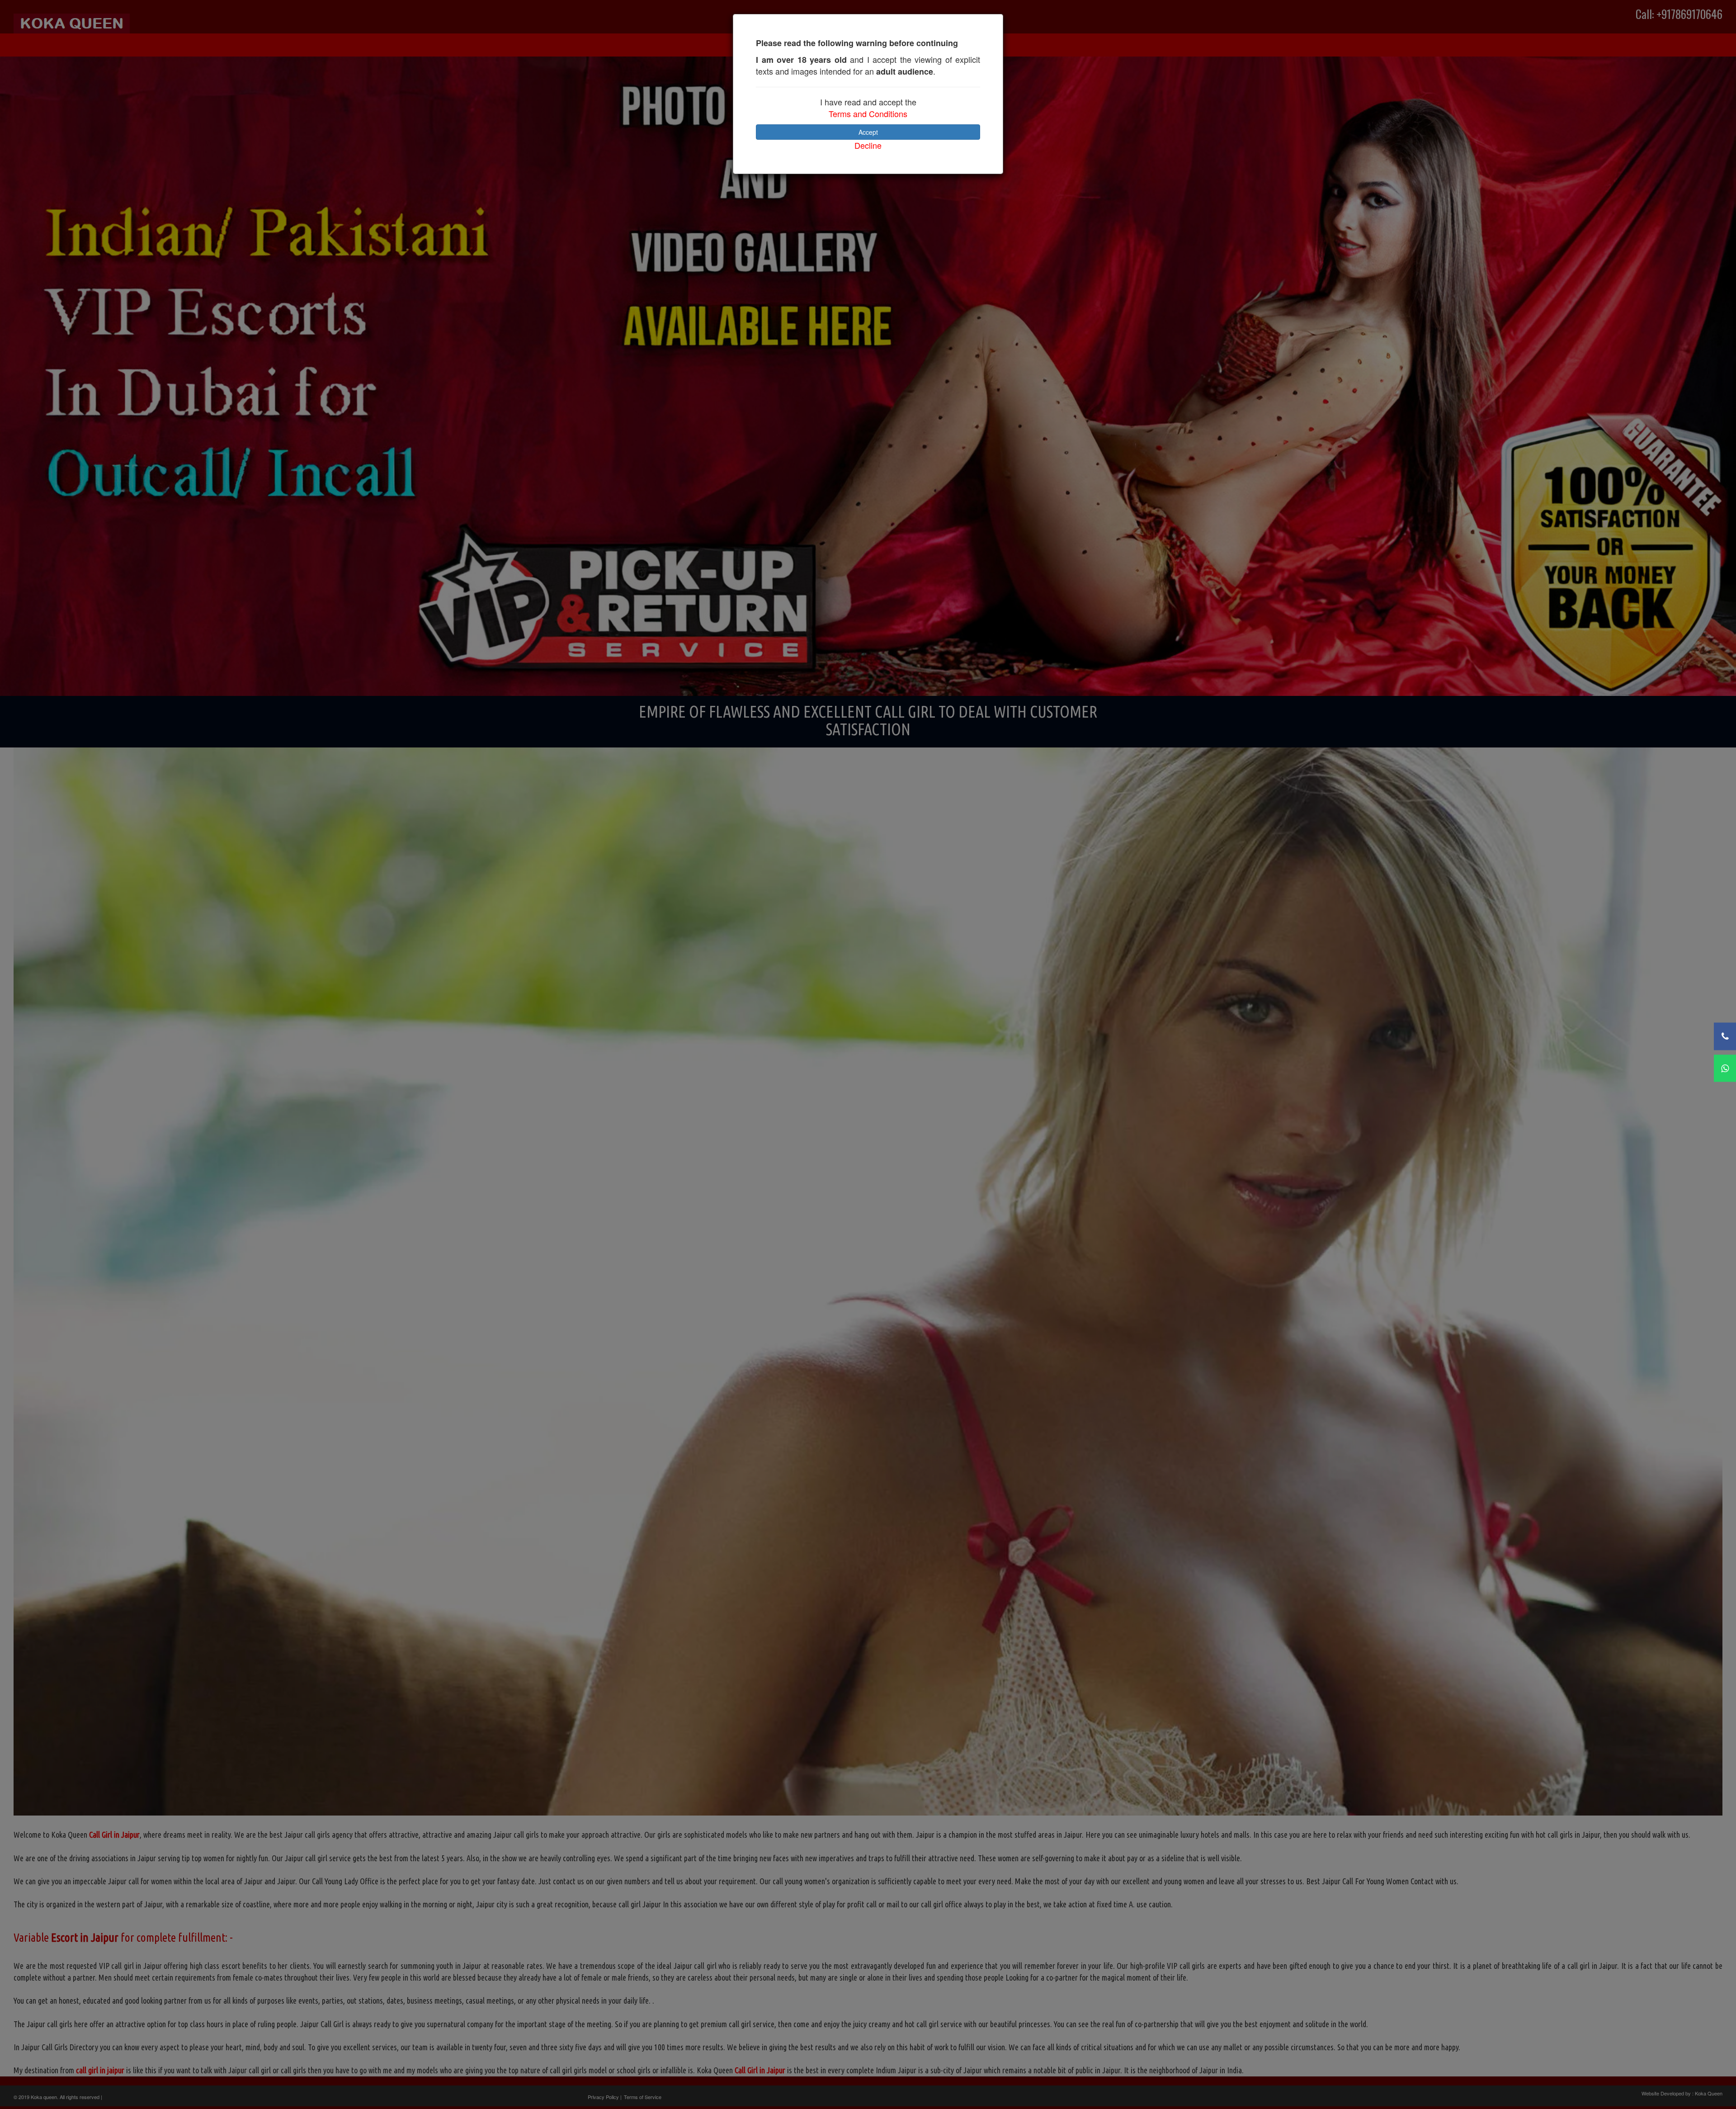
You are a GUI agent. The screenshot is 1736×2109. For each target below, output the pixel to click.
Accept (868, 132)
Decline (868, 145)
